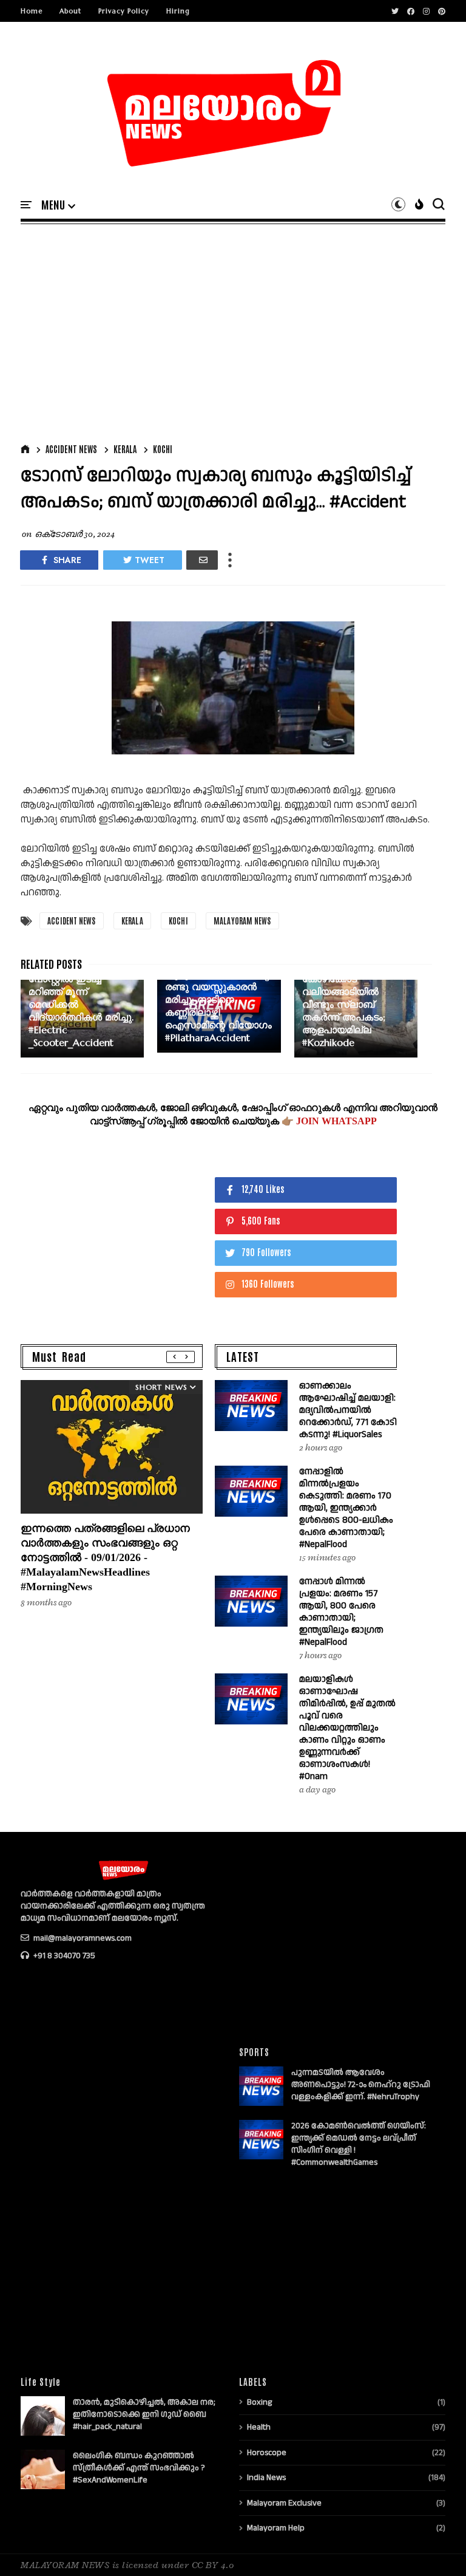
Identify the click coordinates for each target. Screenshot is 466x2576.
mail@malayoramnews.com (82, 1938)
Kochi (163, 449)
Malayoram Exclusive (284, 2503)
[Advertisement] (233, 331)
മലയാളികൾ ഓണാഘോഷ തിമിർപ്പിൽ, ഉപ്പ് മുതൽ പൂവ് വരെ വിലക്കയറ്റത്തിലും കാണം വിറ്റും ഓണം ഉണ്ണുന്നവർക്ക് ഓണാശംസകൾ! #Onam (347, 1728)
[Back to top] (436, 2547)
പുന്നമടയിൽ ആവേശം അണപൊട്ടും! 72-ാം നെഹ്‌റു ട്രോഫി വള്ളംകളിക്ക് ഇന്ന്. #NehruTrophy (361, 2085)
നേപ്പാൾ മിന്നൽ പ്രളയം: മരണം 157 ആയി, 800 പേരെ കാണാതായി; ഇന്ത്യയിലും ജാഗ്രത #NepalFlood (341, 1612)
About (70, 11)
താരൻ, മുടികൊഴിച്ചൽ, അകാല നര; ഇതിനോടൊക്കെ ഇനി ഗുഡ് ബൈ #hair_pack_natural (144, 2414)
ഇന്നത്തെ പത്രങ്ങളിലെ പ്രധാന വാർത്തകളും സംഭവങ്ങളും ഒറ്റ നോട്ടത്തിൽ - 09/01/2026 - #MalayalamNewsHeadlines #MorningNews (105, 1557)
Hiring (178, 11)
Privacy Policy (124, 11)
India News (266, 2478)
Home (32, 11)
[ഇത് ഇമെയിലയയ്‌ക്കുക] (202, 560)
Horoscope (267, 2453)
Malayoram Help (276, 2528)
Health (259, 2427)
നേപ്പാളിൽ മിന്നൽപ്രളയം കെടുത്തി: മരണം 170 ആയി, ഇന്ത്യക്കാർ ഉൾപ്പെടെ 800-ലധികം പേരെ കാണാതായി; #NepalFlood (346, 1508)
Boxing (259, 2402)
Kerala (125, 449)
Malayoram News (242, 921)
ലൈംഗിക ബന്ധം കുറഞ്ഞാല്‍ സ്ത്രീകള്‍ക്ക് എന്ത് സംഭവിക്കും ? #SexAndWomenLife (139, 2468)
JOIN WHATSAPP (336, 1121)
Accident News (71, 449)
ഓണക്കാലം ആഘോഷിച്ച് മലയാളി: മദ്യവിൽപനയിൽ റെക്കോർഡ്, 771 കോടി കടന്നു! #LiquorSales (348, 1410)
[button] (58, 205)
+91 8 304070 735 (63, 1956)
